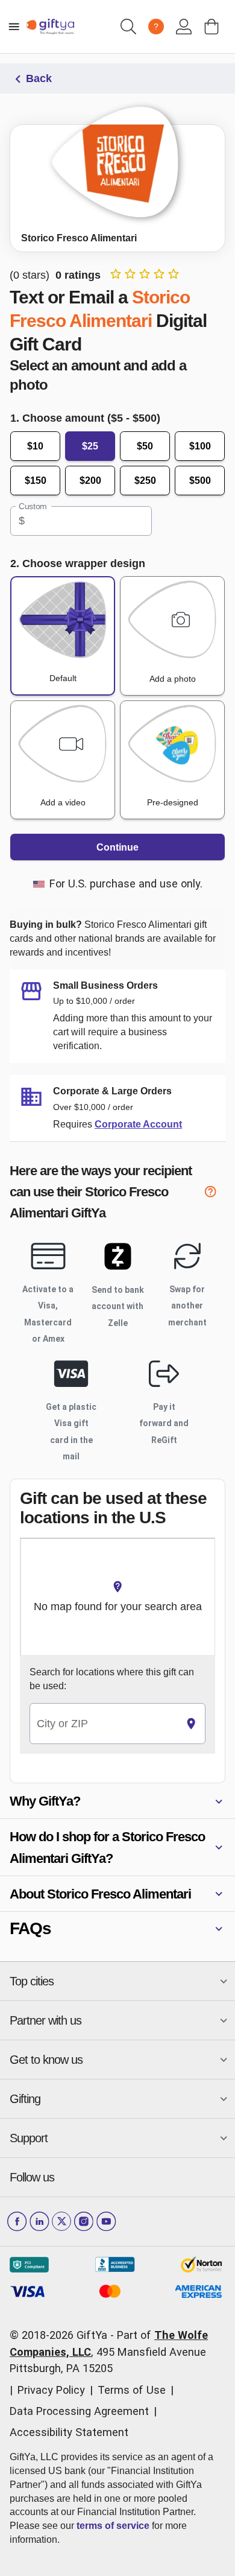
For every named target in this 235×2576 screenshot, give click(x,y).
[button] (117, 1801)
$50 (145, 446)
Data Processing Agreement (79, 2411)
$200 (90, 481)
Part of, (109, 2352)
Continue (117, 847)
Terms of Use (132, 2390)
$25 (90, 446)
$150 (36, 481)
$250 (145, 481)
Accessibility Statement (69, 2432)
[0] (211, 27)
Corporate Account (138, 1124)
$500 (200, 481)
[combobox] (104, 1724)
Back (39, 78)
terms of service (113, 2526)
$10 (35, 446)
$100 (200, 446)
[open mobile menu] (14, 27)
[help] (215, 1194)
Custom (33, 506)
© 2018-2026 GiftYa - (62, 2335)
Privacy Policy (51, 2390)
